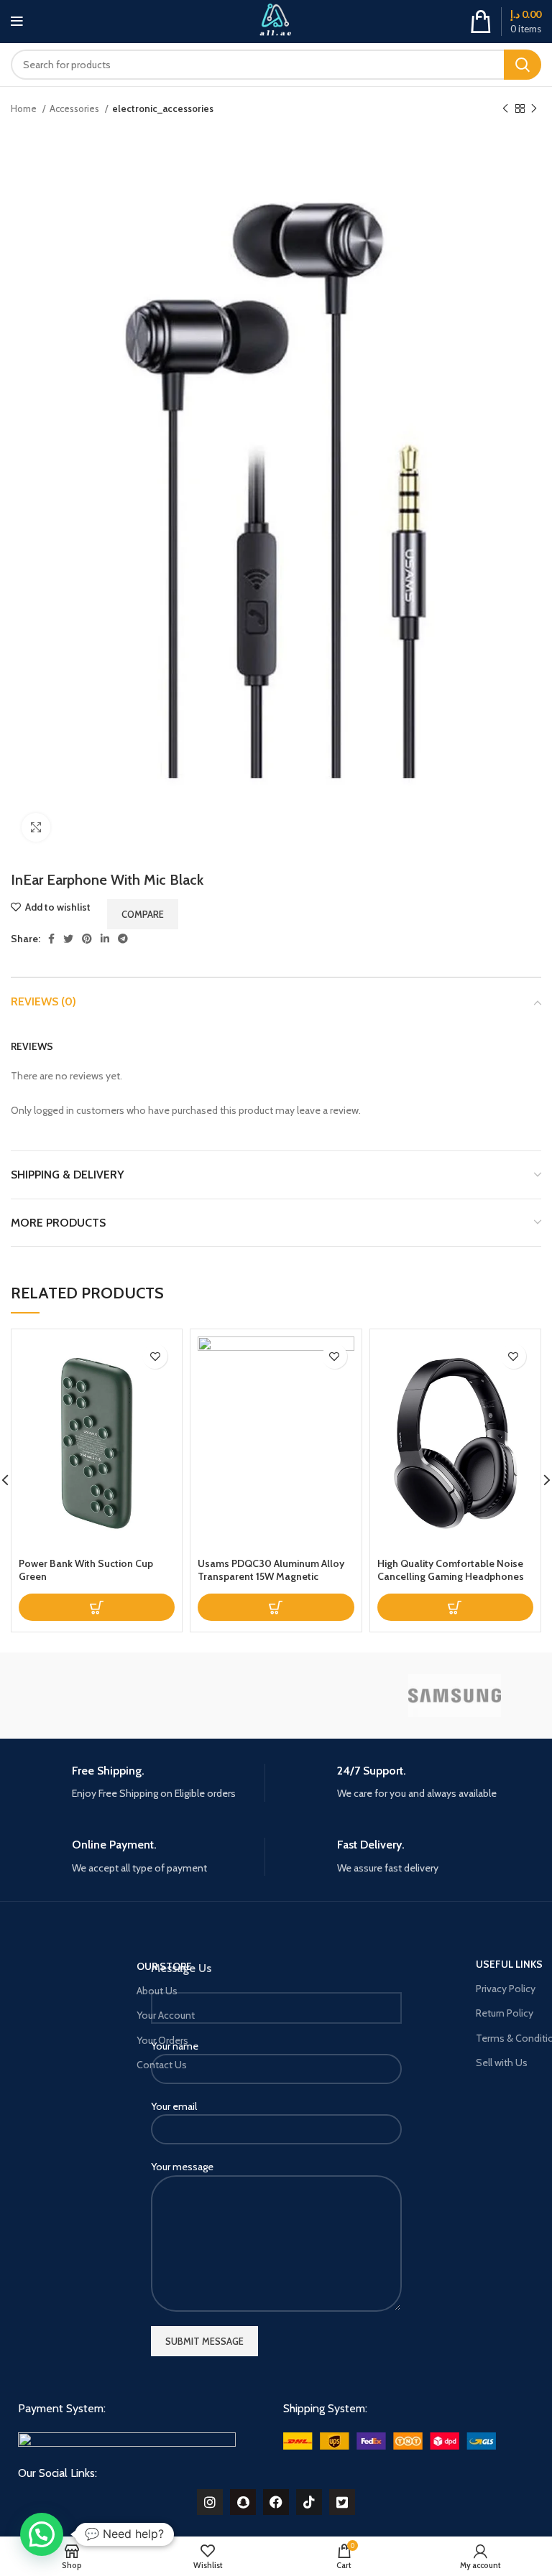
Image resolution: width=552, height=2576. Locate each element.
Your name (175, 2046)
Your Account (166, 2015)
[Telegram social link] (123, 939)
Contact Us (162, 2065)
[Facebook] (276, 2502)
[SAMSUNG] (455, 1696)
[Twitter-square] (342, 2502)
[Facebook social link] (51, 939)
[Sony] (276, 1695)
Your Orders (162, 2040)
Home (25, 108)
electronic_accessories (163, 108)
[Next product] (534, 109)
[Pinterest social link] (87, 939)
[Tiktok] (309, 2502)
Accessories (75, 108)
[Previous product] (505, 109)
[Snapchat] (243, 2502)
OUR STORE (164, 1966)
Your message (182, 2167)
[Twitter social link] (68, 939)
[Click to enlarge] (36, 827)
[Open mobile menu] (17, 22)
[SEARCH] (523, 65)
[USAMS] (97, 1695)
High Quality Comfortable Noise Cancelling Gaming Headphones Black (451, 1576)
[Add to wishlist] (155, 1356)
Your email (174, 2106)
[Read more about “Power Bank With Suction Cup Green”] (97, 1607)
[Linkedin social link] (105, 939)
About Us (157, 1991)
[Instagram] (210, 2502)
